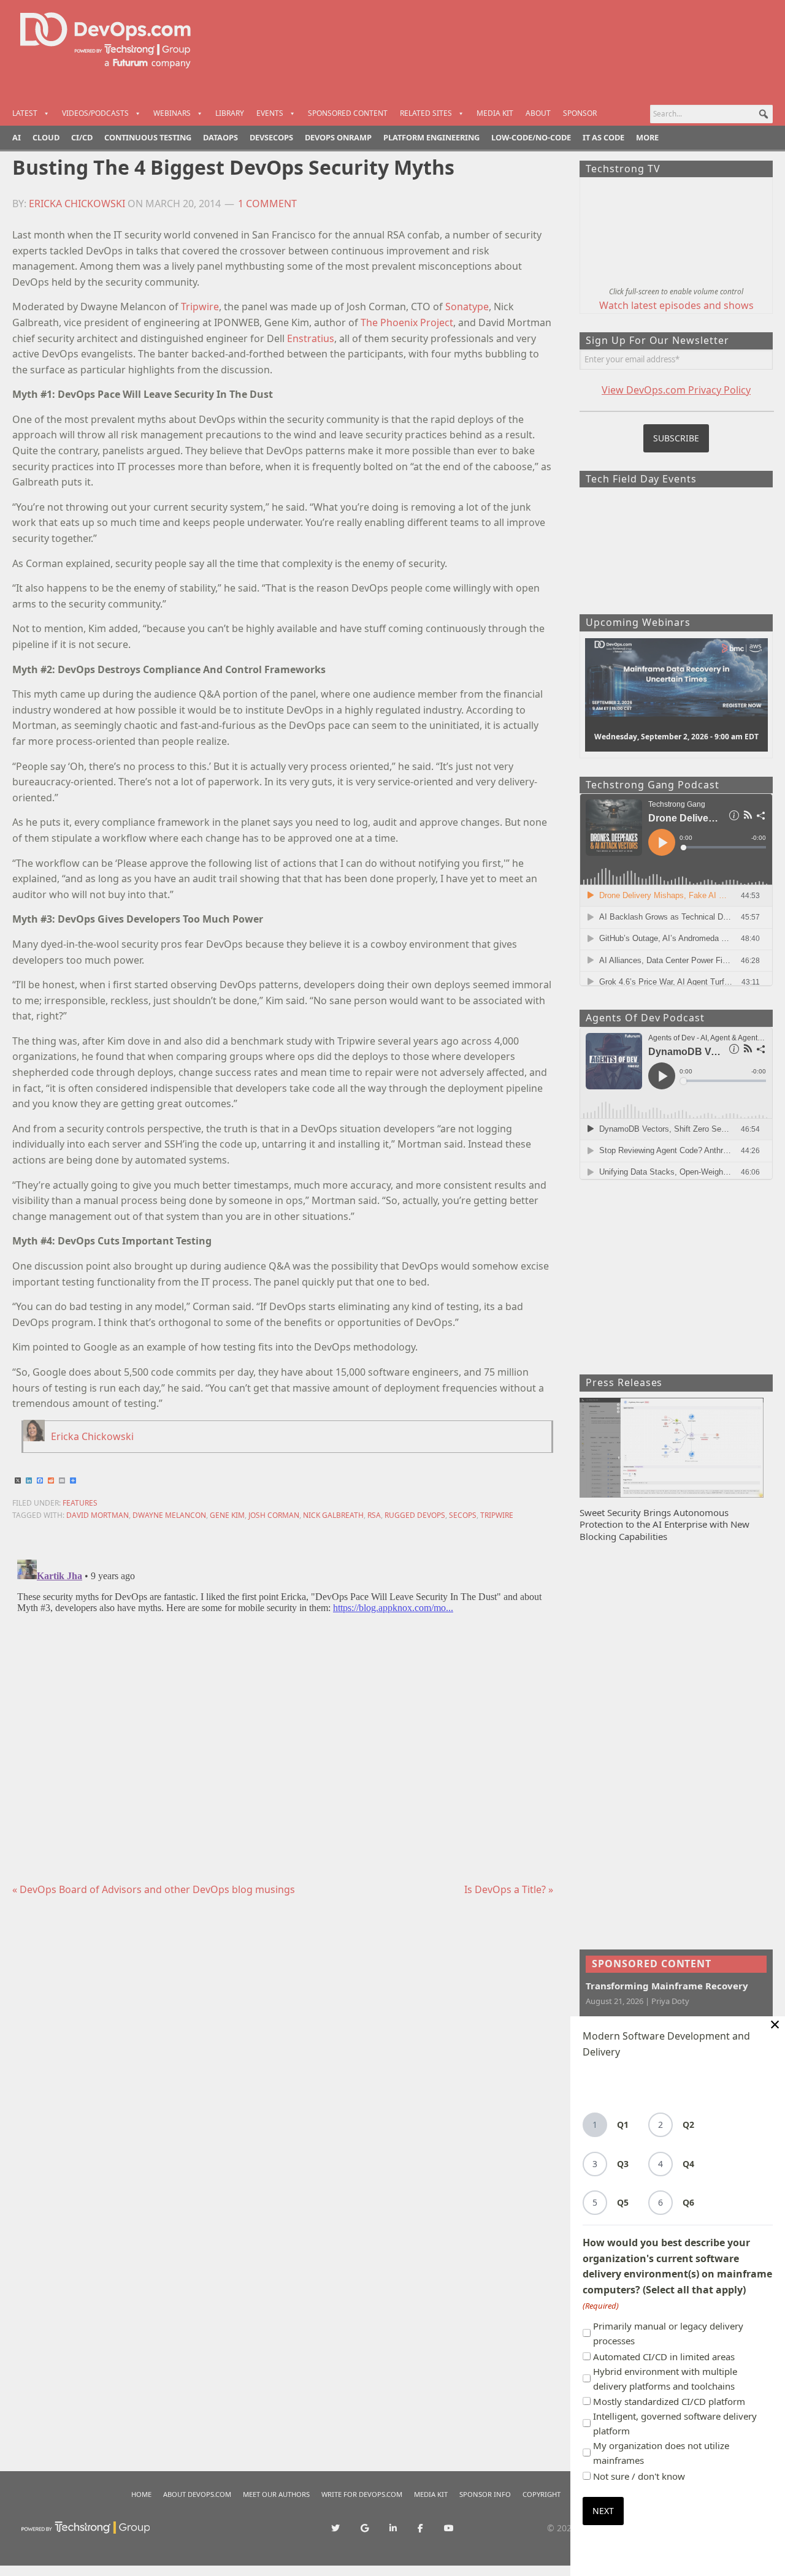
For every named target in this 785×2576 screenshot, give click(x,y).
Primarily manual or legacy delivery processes (668, 2333)
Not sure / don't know (639, 2476)
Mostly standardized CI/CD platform (669, 2401)
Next (603, 2511)
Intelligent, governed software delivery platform (675, 2423)
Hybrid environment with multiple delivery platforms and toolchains (665, 2379)
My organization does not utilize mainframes (661, 2453)
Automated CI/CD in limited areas (664, 2357)
